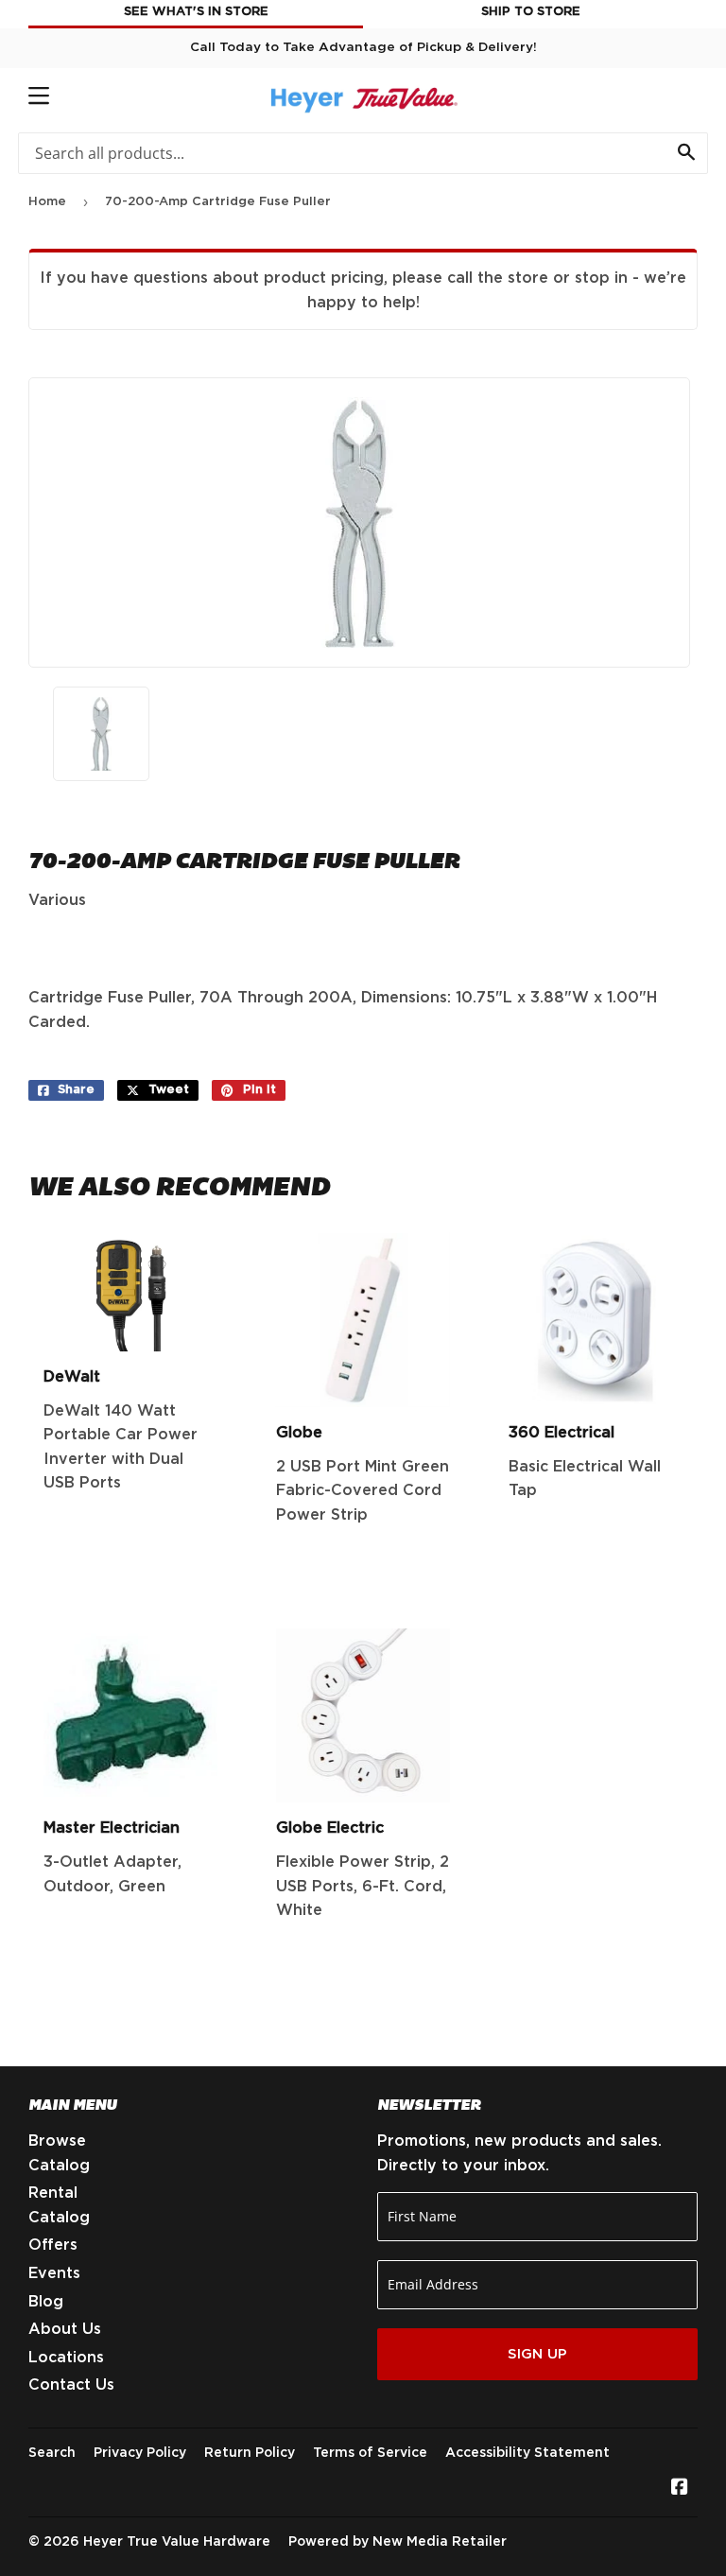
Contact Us (71, 2385)
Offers (53, 2245)
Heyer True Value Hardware (177, 2542)
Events (54, 2273)
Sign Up (537, 2354)
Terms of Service (370, 2453)
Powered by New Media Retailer (398, 2542)
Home (47, 202)
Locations (66, 2358)
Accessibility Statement (527, 2453)
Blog (46, 2302)
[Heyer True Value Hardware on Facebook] (680, 2489)
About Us (65, 2329)
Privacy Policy (140, 2453)
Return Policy (250, 2453)
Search (52, 2453)
